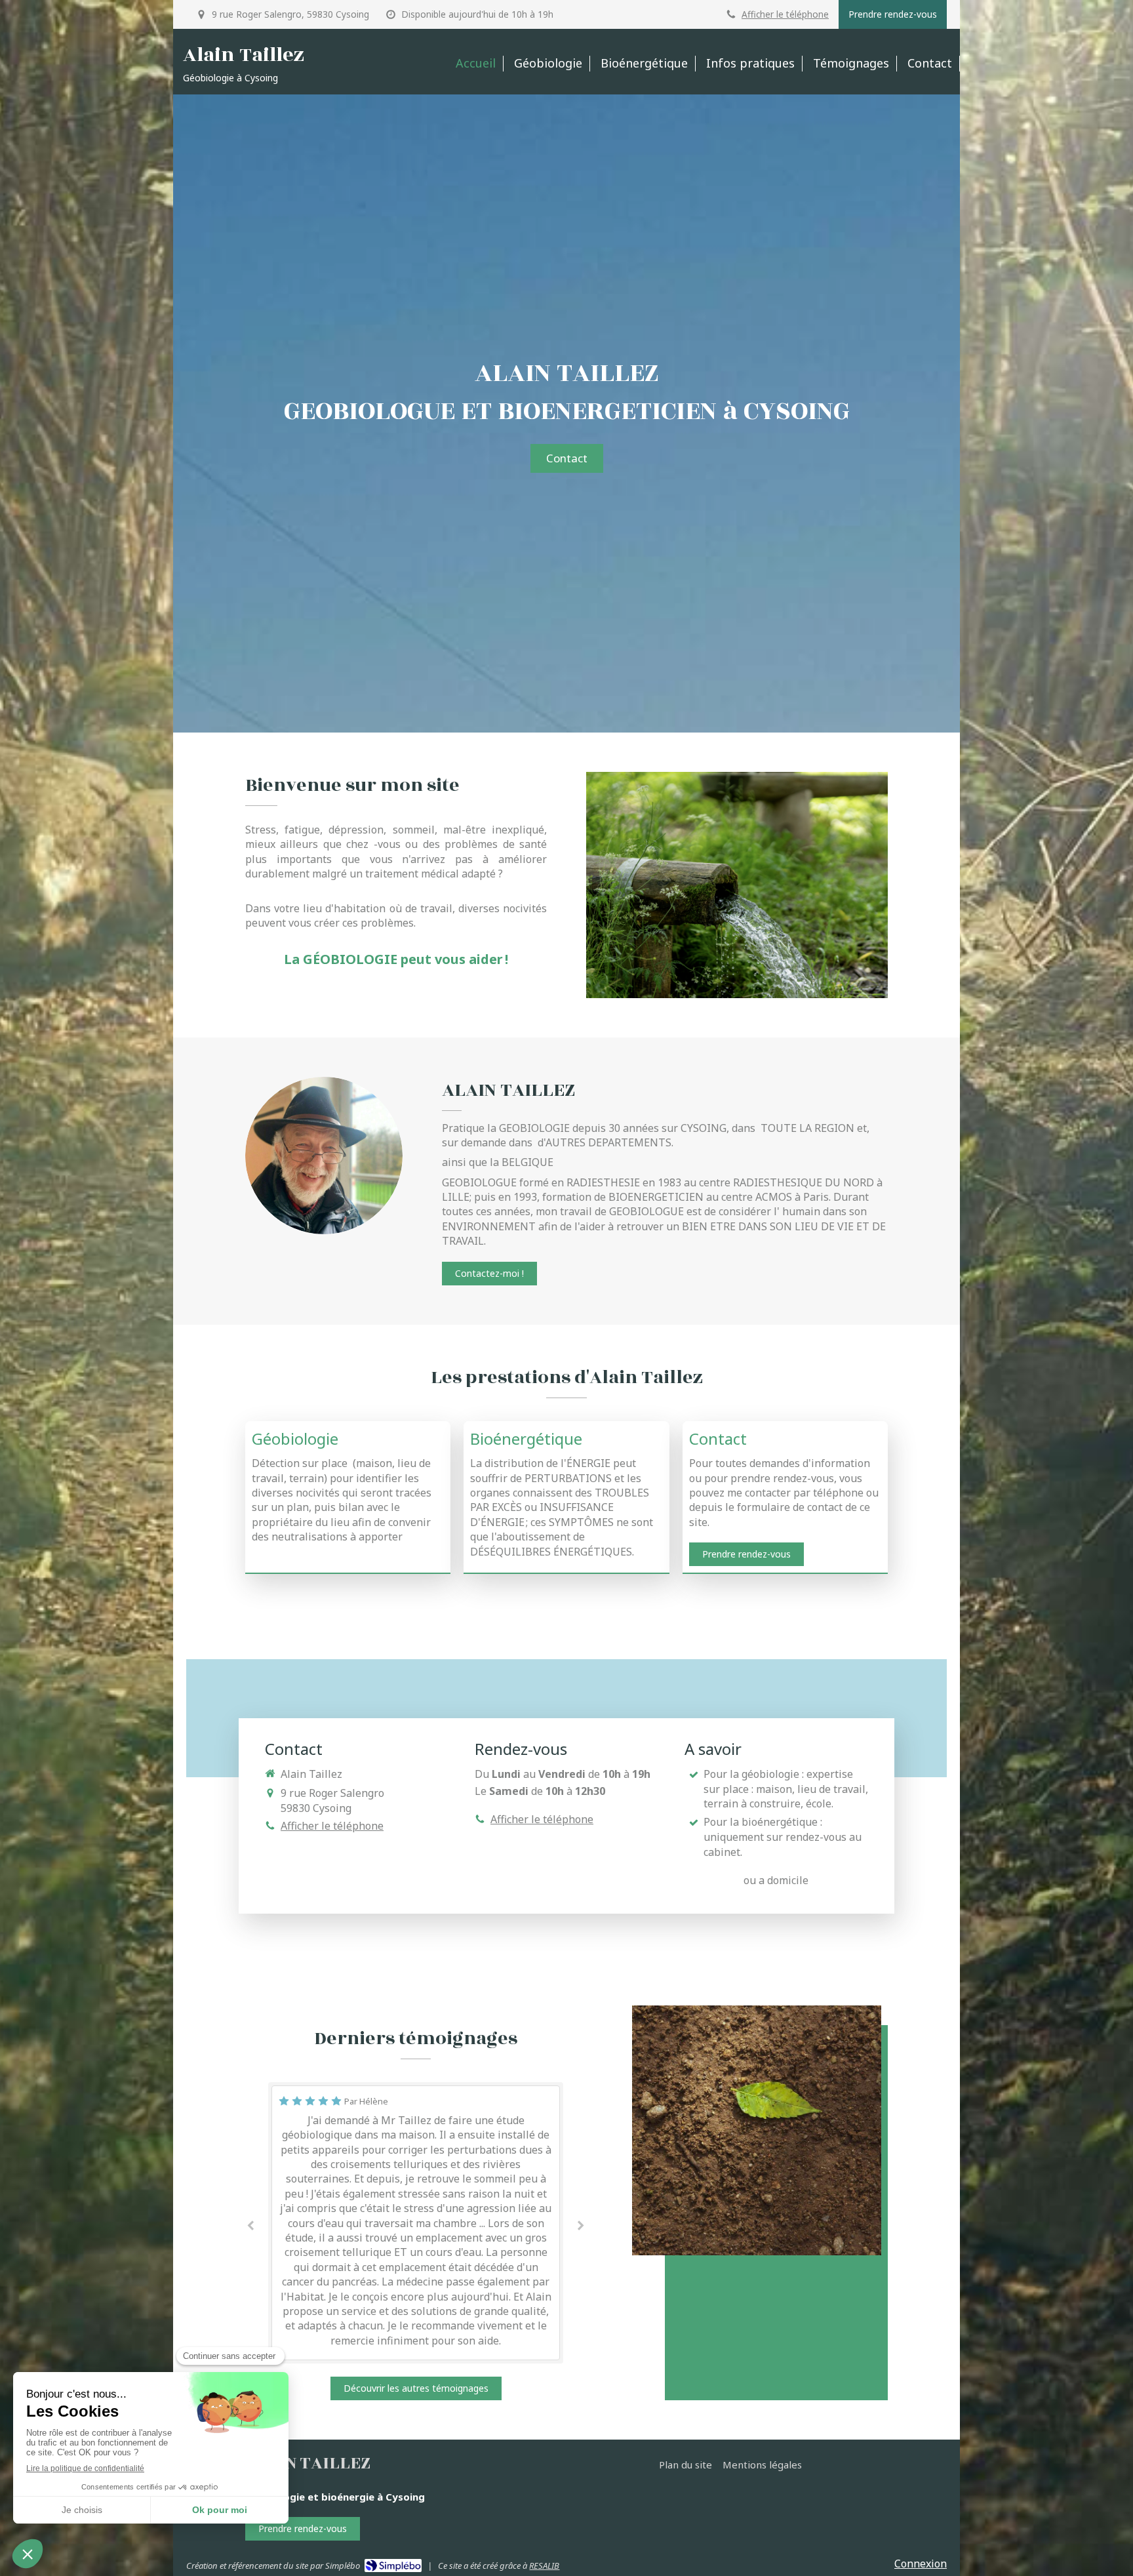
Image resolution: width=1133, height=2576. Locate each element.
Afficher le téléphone (785, 14)
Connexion (921, 2564)
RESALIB (544, 2566)
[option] (416, 2223)
